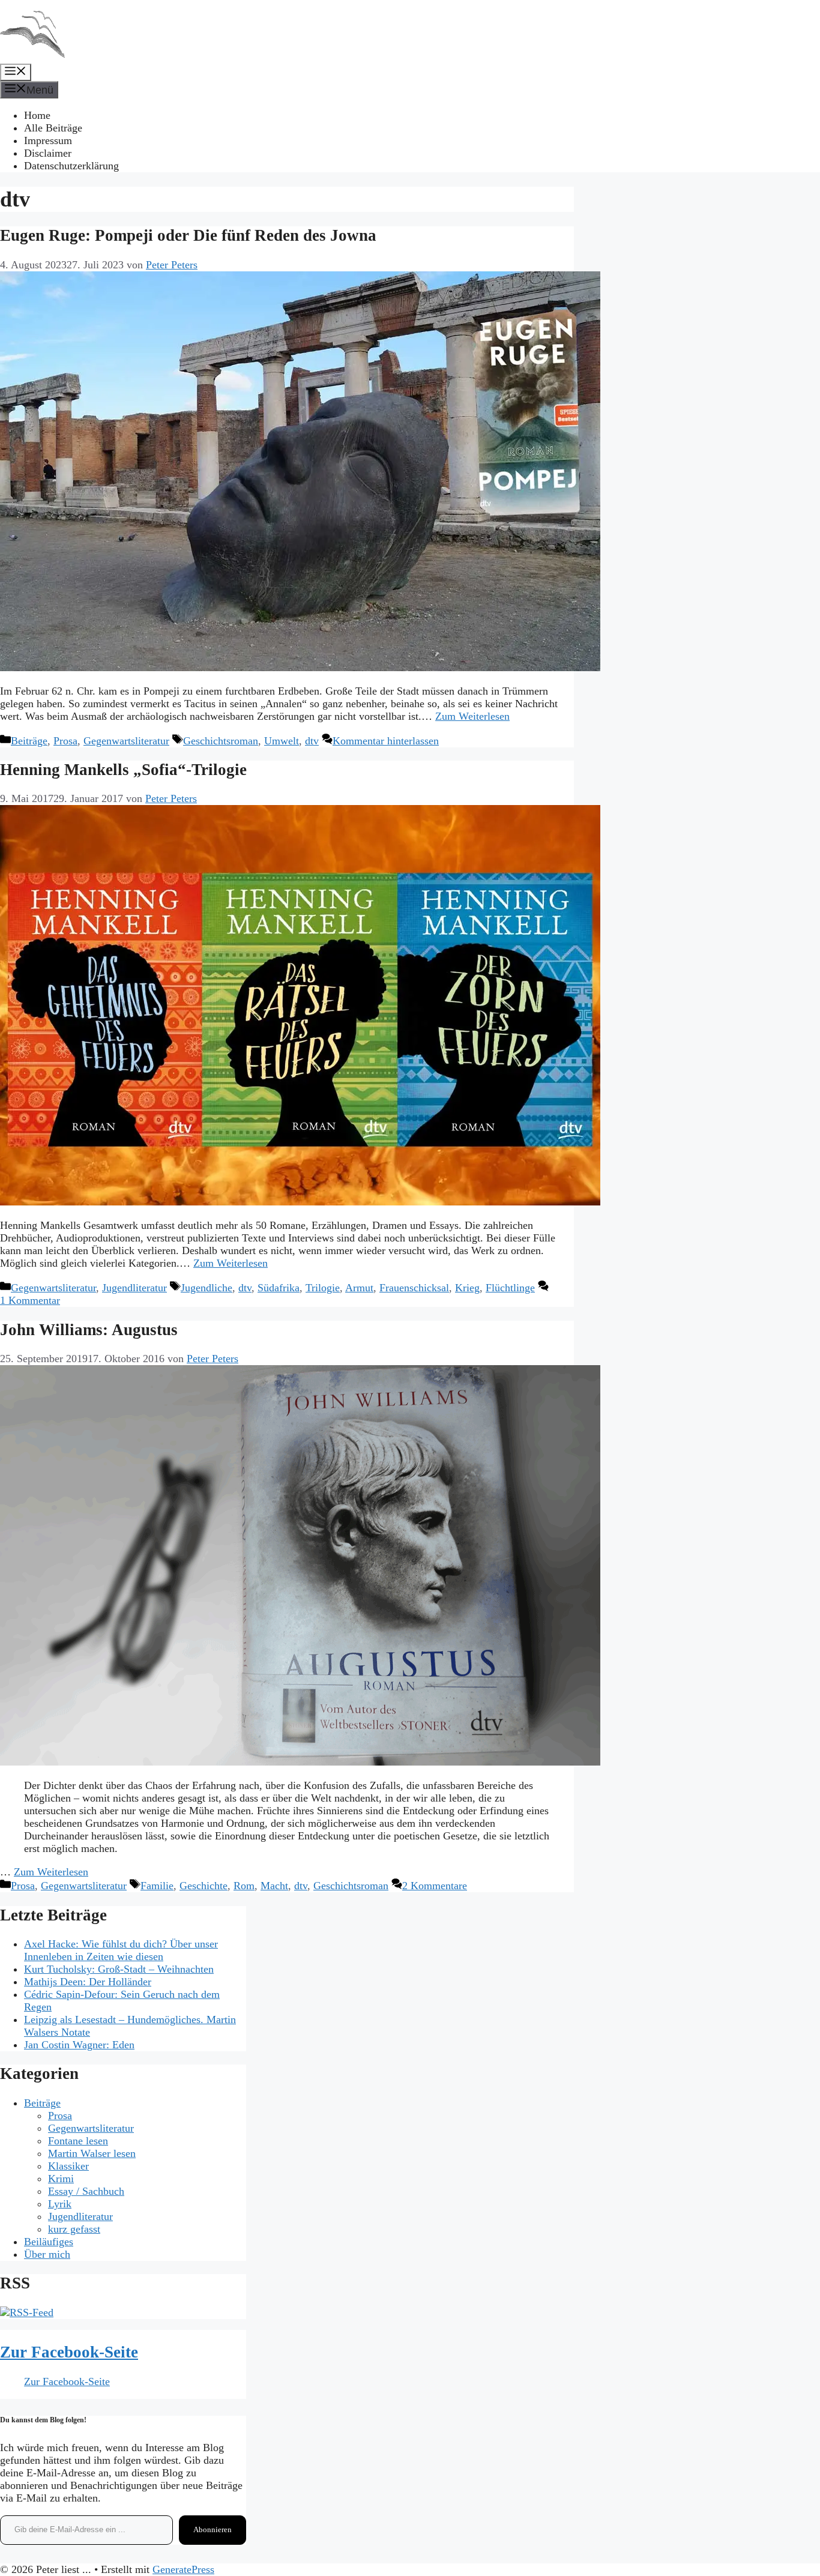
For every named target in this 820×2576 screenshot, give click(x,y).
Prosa (65, 741)
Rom (244, 1886)
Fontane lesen (78, 2141)
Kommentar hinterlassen (386, 741)
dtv (312, 741)
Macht (274, 1886)
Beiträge (29, 741)
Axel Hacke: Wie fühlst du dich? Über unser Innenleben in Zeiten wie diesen (121, 1950)
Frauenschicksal (414, 1288)
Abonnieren (213, 2529)
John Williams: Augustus (89, 1330)
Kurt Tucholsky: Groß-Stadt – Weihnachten (119, 1969)
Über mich (47, 2254)
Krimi (61, 2179)
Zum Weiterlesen (472, 716)
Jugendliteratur (134, 1288)
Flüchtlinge (510, 1288)
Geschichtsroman (221, 741)
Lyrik (60, 2204)
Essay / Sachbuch (86, 2191)
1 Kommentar (30, 1300)
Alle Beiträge (53, 128)
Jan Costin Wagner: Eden (79, 2045)
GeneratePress (183, 2569)
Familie (157, 1886)
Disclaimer (48, 153)
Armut (359, 1288)
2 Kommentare (435, 1886)
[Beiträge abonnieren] (27, 2312)
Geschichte (203, 1886)
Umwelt (282, 741)
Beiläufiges (49, 2242)
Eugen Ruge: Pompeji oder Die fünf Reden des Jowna (188, 235)
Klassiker (68, 2166)
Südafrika (279, 1288)
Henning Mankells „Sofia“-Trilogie (123, 770)
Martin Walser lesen (92, 2153)
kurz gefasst (74, 2229)
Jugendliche (207, 1288)
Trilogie (323, 1288)
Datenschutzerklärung (71, 166)
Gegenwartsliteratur (126, 741)
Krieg (467, 1288)
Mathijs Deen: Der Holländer (88, 1982)
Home (37, 115)
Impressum (48, 140)
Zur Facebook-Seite (69, 2352)
